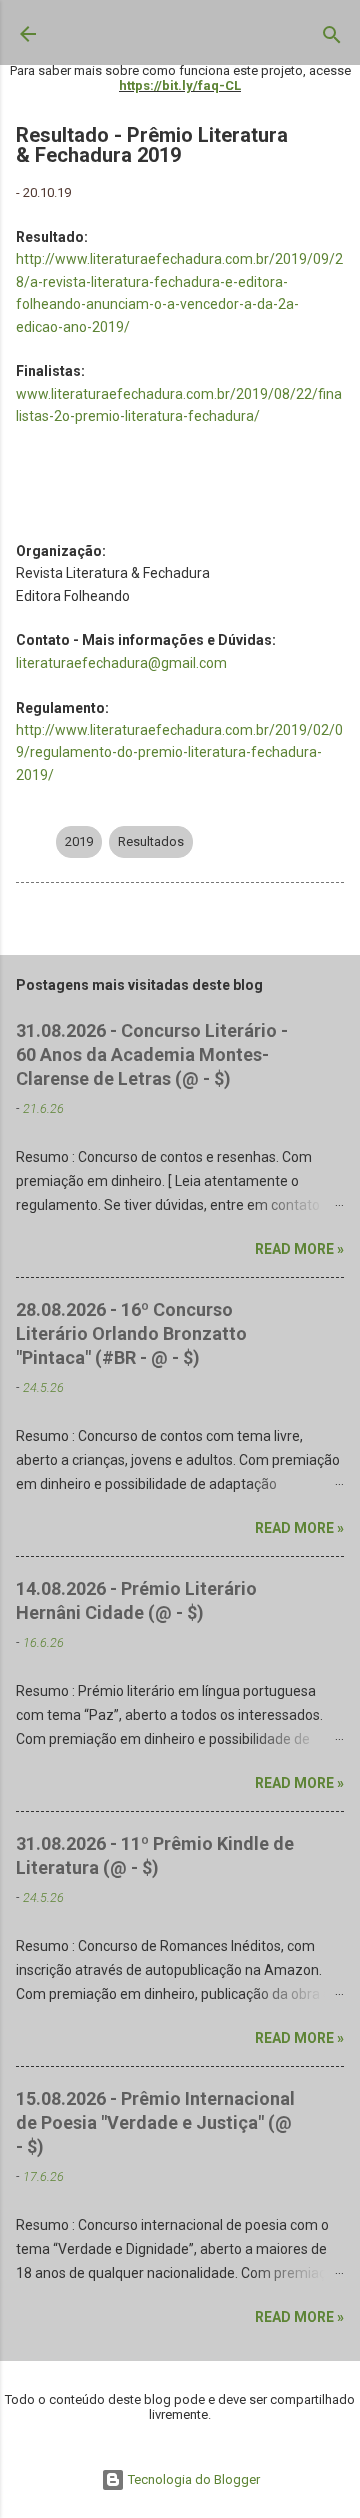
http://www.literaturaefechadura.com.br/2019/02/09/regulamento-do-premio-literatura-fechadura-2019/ (179, 752)
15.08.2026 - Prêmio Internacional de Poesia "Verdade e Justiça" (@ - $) (155, 2122)
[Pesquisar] (332, 39)
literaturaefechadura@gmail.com (121, 663)
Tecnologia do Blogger (192, 2479)
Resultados (151, 841)
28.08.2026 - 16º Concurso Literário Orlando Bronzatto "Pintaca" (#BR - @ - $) (131, 1333)
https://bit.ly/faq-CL (180, 85)
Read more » (299, 1249)
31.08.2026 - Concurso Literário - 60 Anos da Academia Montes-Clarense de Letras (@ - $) (152, 1054)
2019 (79, 841)
